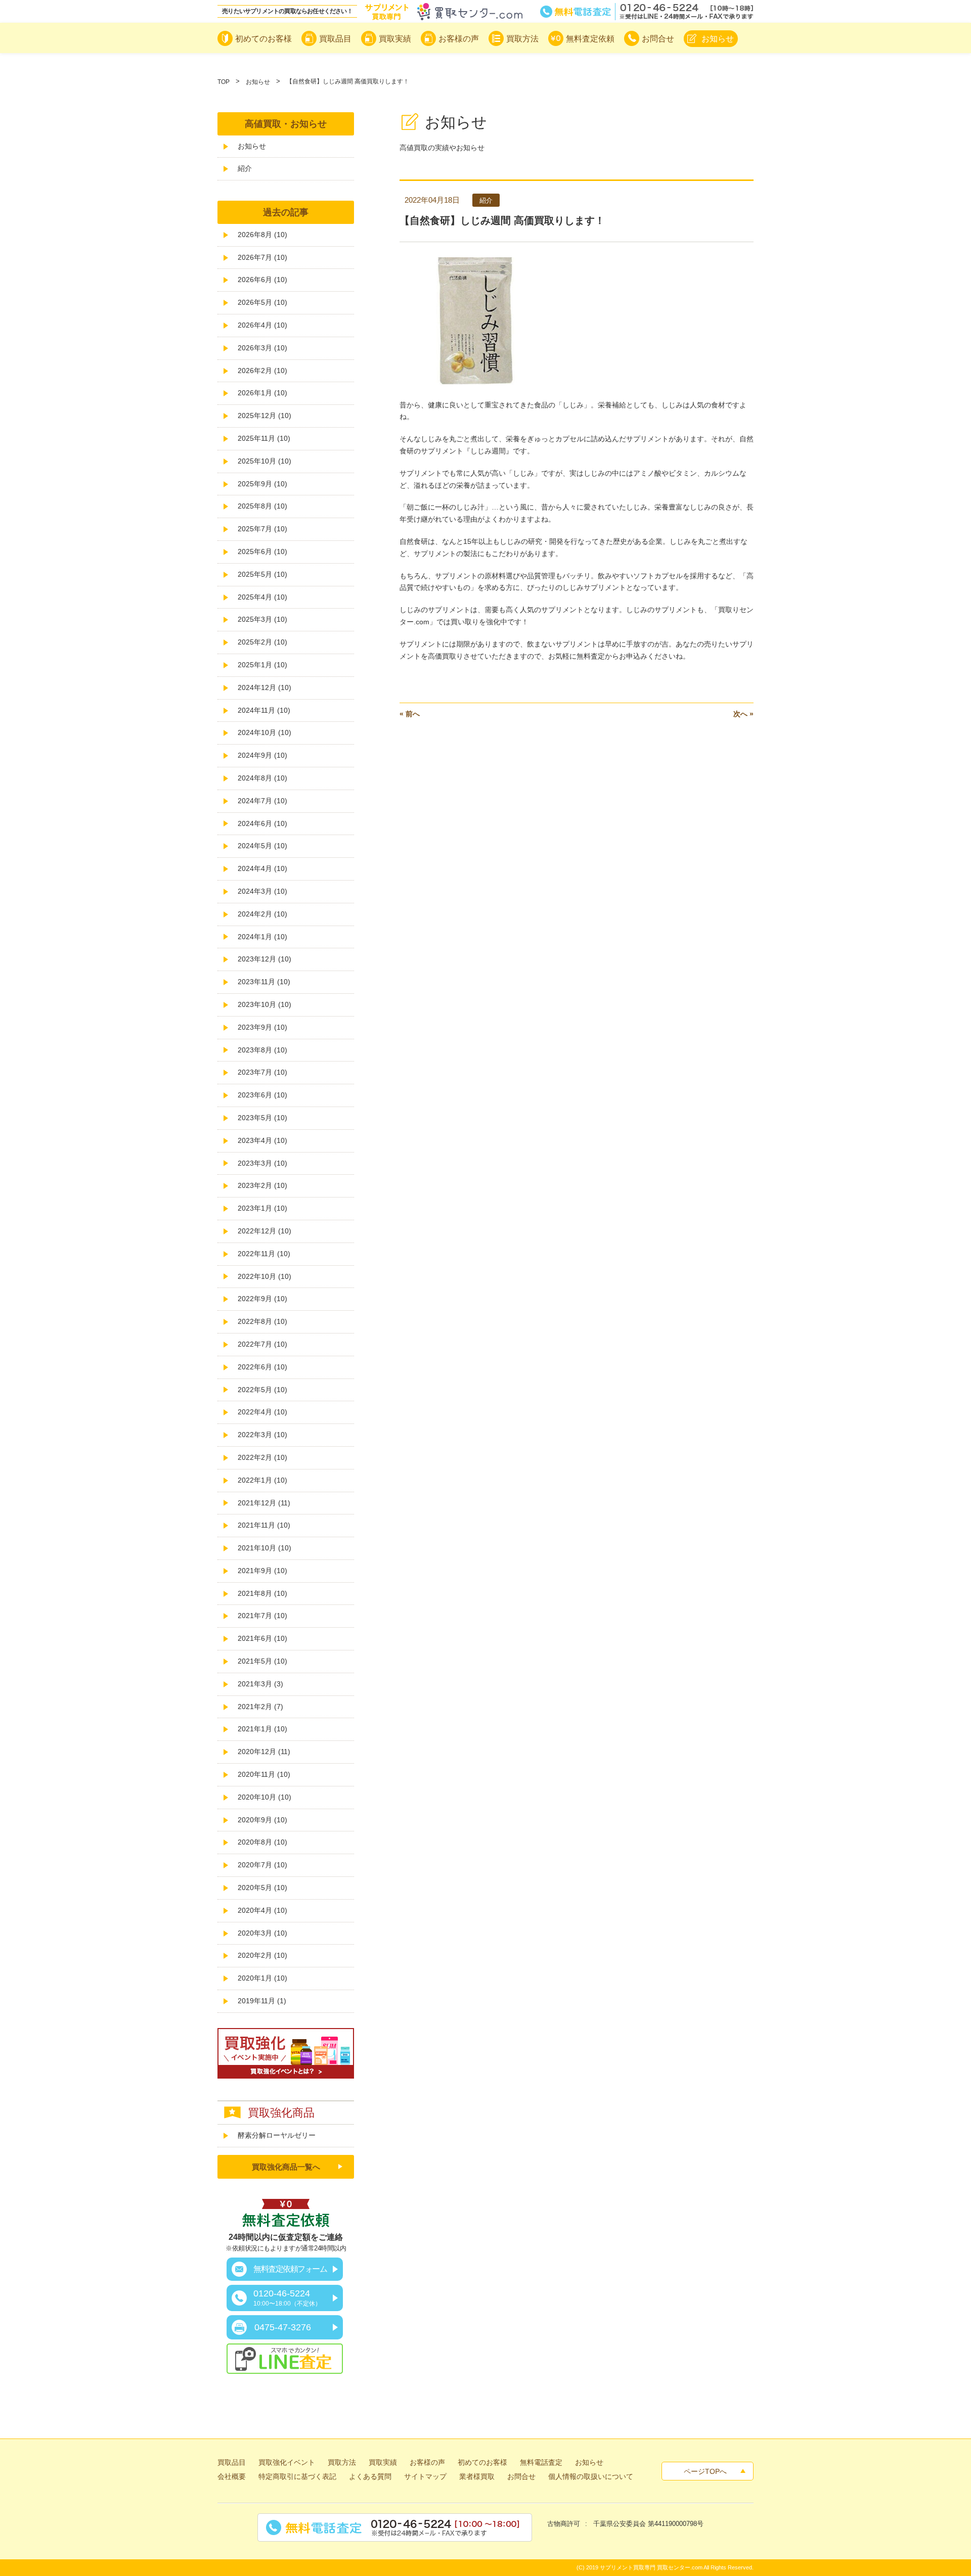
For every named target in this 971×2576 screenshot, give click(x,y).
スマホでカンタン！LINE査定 (285, 2359)
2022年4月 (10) (262, 1412)
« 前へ (410, 714)
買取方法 (342, 2462)
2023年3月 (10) (262, 1163)
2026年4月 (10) (262, 325)
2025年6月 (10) (262, 551)
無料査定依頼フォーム (290, 2269)
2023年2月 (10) (262, 1185)
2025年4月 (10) (262, 597)
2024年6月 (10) (262, 823)
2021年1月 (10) (262, 1729)
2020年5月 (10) (262, 1888)
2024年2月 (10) (262, 914)
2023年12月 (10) (264, 959)
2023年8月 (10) (262, 1050)
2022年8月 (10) (262, 1321)
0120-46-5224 (287, 2298)
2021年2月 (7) (260, 1707)
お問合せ (521, 2476)
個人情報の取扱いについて (591, 2476)
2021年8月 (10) (262, 1593)
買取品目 (232, 2462)
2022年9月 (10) (262, 1299)
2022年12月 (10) (264, 1231)
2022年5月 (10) (262, 1390)
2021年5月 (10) (262, 1661)
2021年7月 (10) (262, 1616)
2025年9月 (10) (262, 484)
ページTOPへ (705, 2471)
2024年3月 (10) (262, 891)
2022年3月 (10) (262, 1435)
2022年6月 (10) (262, 1367)
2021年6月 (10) (262, 1638)
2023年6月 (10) (262, 1095)
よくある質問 (370, 2476)
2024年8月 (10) (262, 778)
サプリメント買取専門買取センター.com (444, 12)
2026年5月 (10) (262, 302)
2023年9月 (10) (262, 1027)
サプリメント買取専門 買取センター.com (651, 2567)
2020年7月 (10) (262, 1865)
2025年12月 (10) (264, 416)
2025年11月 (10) (264, 438)
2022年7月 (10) (262, 1344)
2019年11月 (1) (262, 2001)
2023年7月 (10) (262, 1072)
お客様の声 (427, 2462)
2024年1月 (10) (262, 937)
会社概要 (232, 2476)
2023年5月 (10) (262, 1118)
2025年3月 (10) (262, 619)
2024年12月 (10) (264, 687)
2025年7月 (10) (262, 529)
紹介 (245, 168)
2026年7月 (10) (262, 257)
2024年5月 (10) (262, 846)
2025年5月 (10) (262, 574)
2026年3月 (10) (262, 348)
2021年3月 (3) (260, 1684)
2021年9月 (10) (262, 1571)
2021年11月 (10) (264, 1525)
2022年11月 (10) (264, 1254)
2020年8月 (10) (262, 1842)
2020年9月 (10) (262, 1820)
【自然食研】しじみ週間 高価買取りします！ (502, 220)
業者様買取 (477, 2476)
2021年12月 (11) (264, 1503)
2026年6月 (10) (262, 280)
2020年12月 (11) (264, 1752)
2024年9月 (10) (262, 755)
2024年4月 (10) (262, 868)
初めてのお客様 (482, 2462)
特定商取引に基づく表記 (297, 2476)
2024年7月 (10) (262, 801)
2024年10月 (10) (264, 732)
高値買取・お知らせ (286, 124)
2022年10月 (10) (264, 1276)
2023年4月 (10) (262, 1140)
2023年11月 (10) (264, 982)
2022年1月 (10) (262, 1480)
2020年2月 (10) (262, 1955)
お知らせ (258, 82)
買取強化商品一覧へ (286, 2167)
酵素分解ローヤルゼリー (277, 2135)
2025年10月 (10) (264, 461)
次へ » (743, 714)
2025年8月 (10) (262, 506)
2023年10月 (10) (264, 1004)
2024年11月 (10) (264, 710)
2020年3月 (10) (262, 1933)
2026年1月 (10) (262, 393)
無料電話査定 (647, 12)
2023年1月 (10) (262, 1208)
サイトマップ (425, 2476)
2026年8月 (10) (262, 235)
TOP (224, 82)
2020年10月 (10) (264, 1797)
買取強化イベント (287, 2462)
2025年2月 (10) (262, 642)
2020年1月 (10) (262, 1978)
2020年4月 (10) (262, 1910)
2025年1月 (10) (262, 665)
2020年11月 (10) (264, 1774)
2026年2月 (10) (262, 371)
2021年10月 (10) (264, 1548)
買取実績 (383, 2462)
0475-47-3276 (283, 2327)
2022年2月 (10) (262, 1457)
